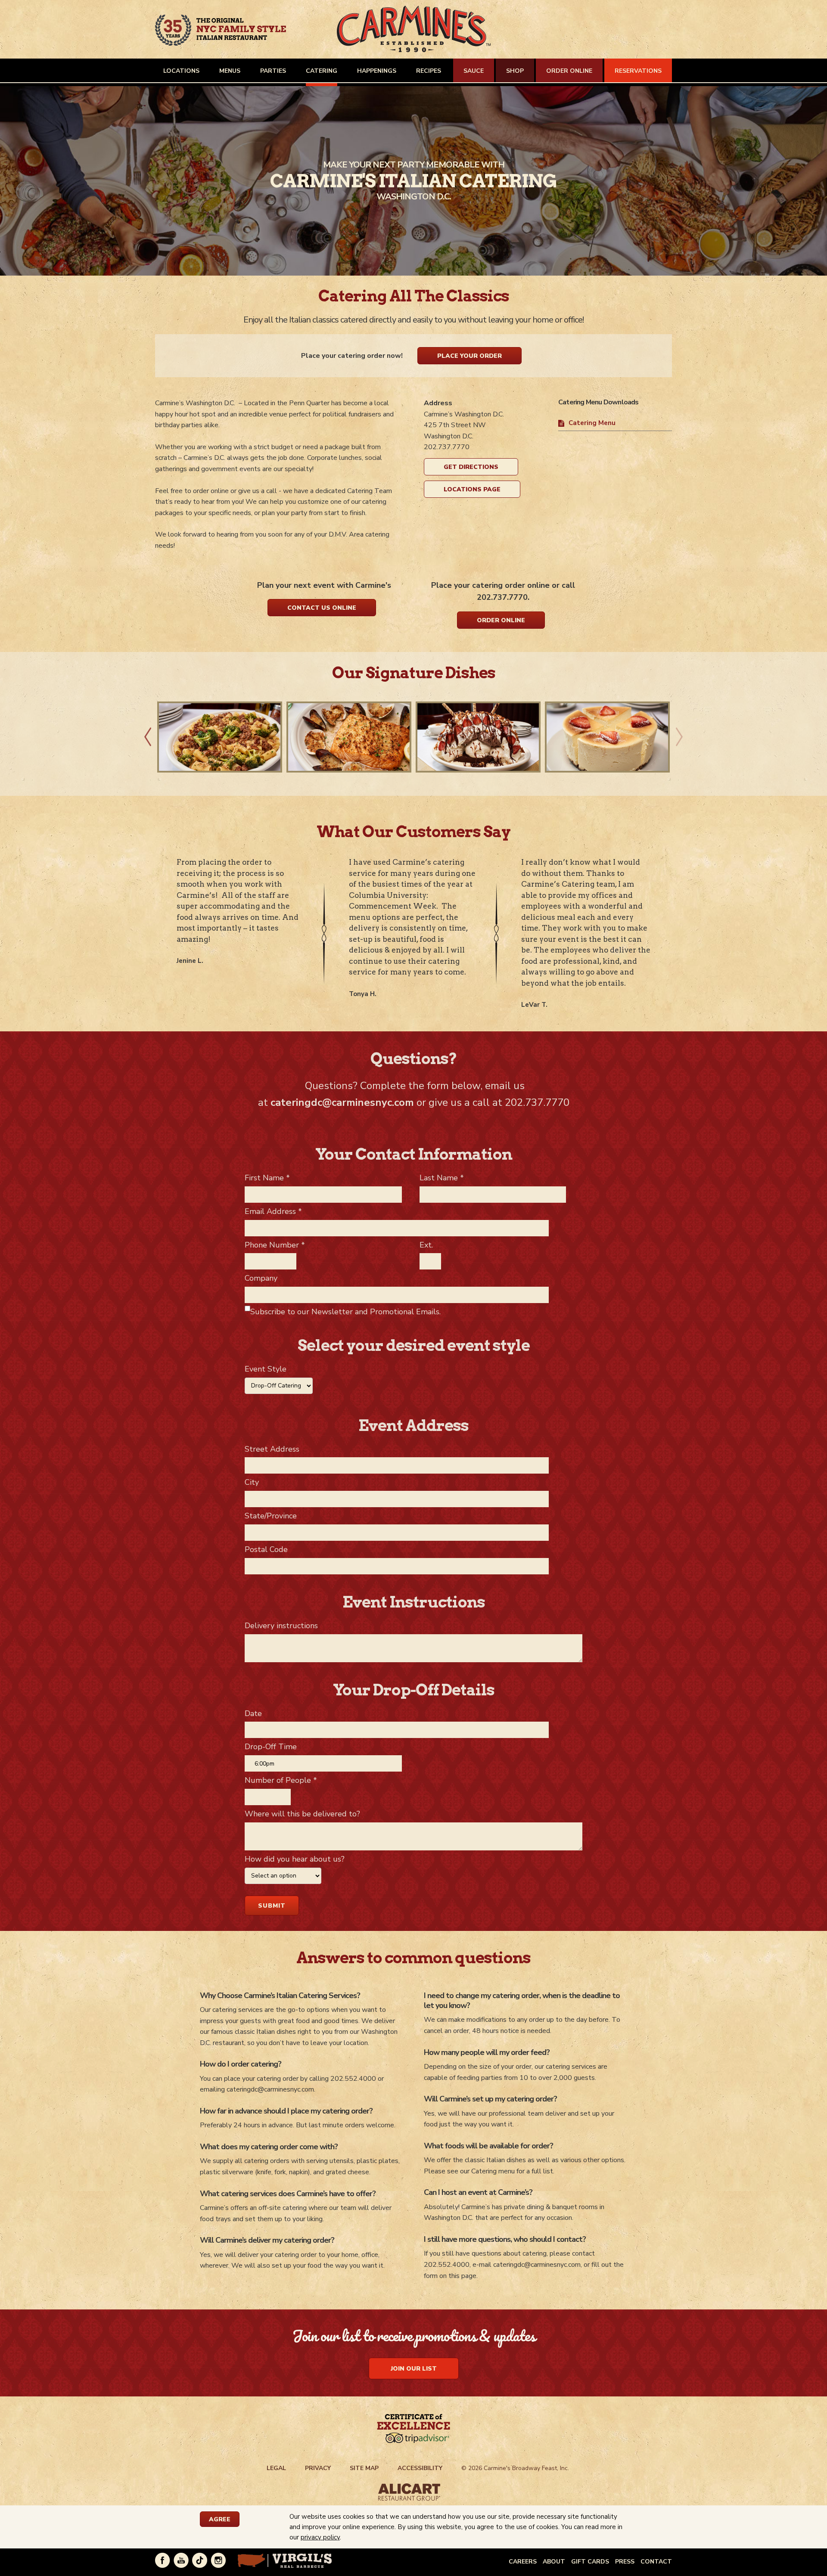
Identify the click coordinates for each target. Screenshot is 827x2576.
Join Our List (414, 2369)
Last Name (442, 1178)
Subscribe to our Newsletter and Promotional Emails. (345, 1312)
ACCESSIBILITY (420, 2468)
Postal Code (266, 1549)
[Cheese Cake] (607, 737)
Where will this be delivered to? (302, 1814)
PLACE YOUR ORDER (469, 356)
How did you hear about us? (295, 1859)
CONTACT (656, 2562)
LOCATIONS (181, 71)
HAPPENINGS (377, 71)
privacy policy (320, 2537)
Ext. (426, 1245)
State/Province (271, 1516)
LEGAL (276, 2468)
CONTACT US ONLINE (322, 608)
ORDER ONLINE (569, 71)
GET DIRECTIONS (471, 467)
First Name (267, 1178)
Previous (148, 737)
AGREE (220, 2519)
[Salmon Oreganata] (349, 737)
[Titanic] (478, 737)
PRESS (625, 2562)
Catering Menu (592, 423)
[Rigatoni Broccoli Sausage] (220, 737)
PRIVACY (318, 2468)
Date (253, 1713)
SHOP (515, 71)
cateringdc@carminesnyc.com (342, 1102)
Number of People (281, 1780)
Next (679, 737)
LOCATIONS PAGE (472, 489)
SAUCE (474, 71)
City (252, 1482)
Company (261, 1278)
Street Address (272, 1449)
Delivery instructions (281, 1626)
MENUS (230, 71)
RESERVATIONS (638, 71)
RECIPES (429, 71)
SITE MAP (364, 2468)
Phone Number (275, 1245)
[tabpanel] (413, 181)
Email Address (273, 1211)
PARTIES (273, 71)
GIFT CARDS (590, 2562)
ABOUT (554, 2562)
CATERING (322, 71)
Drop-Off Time (271, 1747)
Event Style (266, 1369)
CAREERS (523, 2562)
